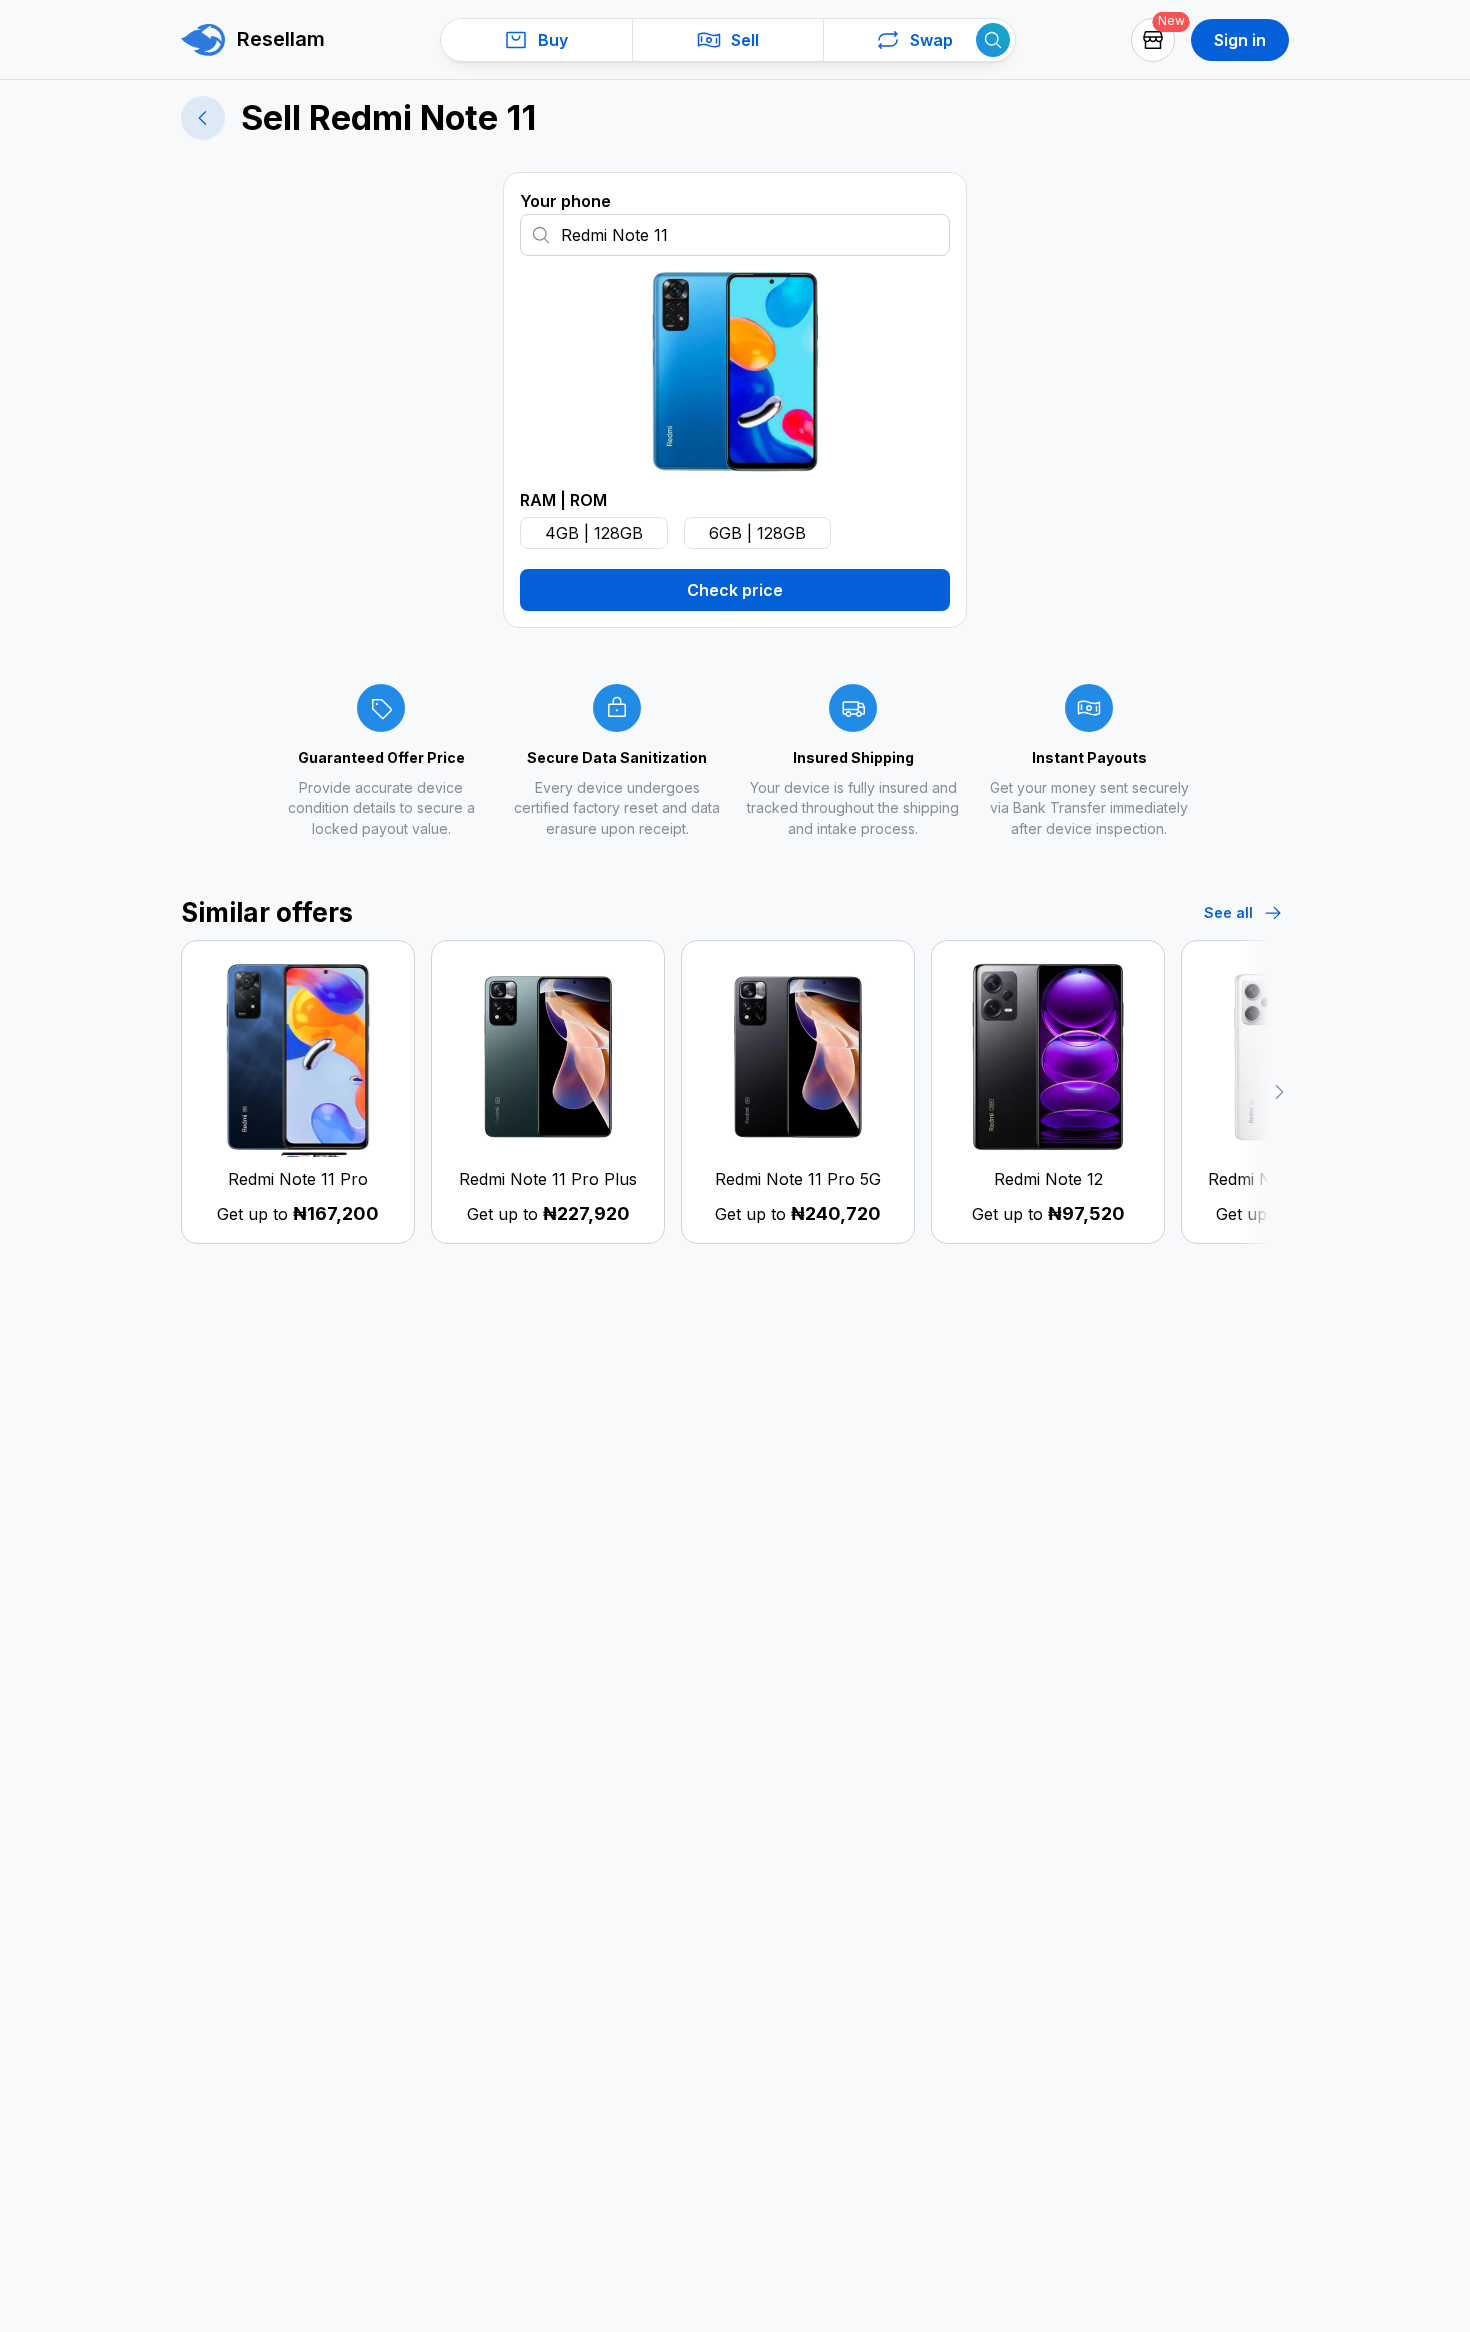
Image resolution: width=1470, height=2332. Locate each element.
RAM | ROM (563, 500)
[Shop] (1153, 40)
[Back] (203, 118)
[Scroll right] (1264, 1092)
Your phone (565, 201)
